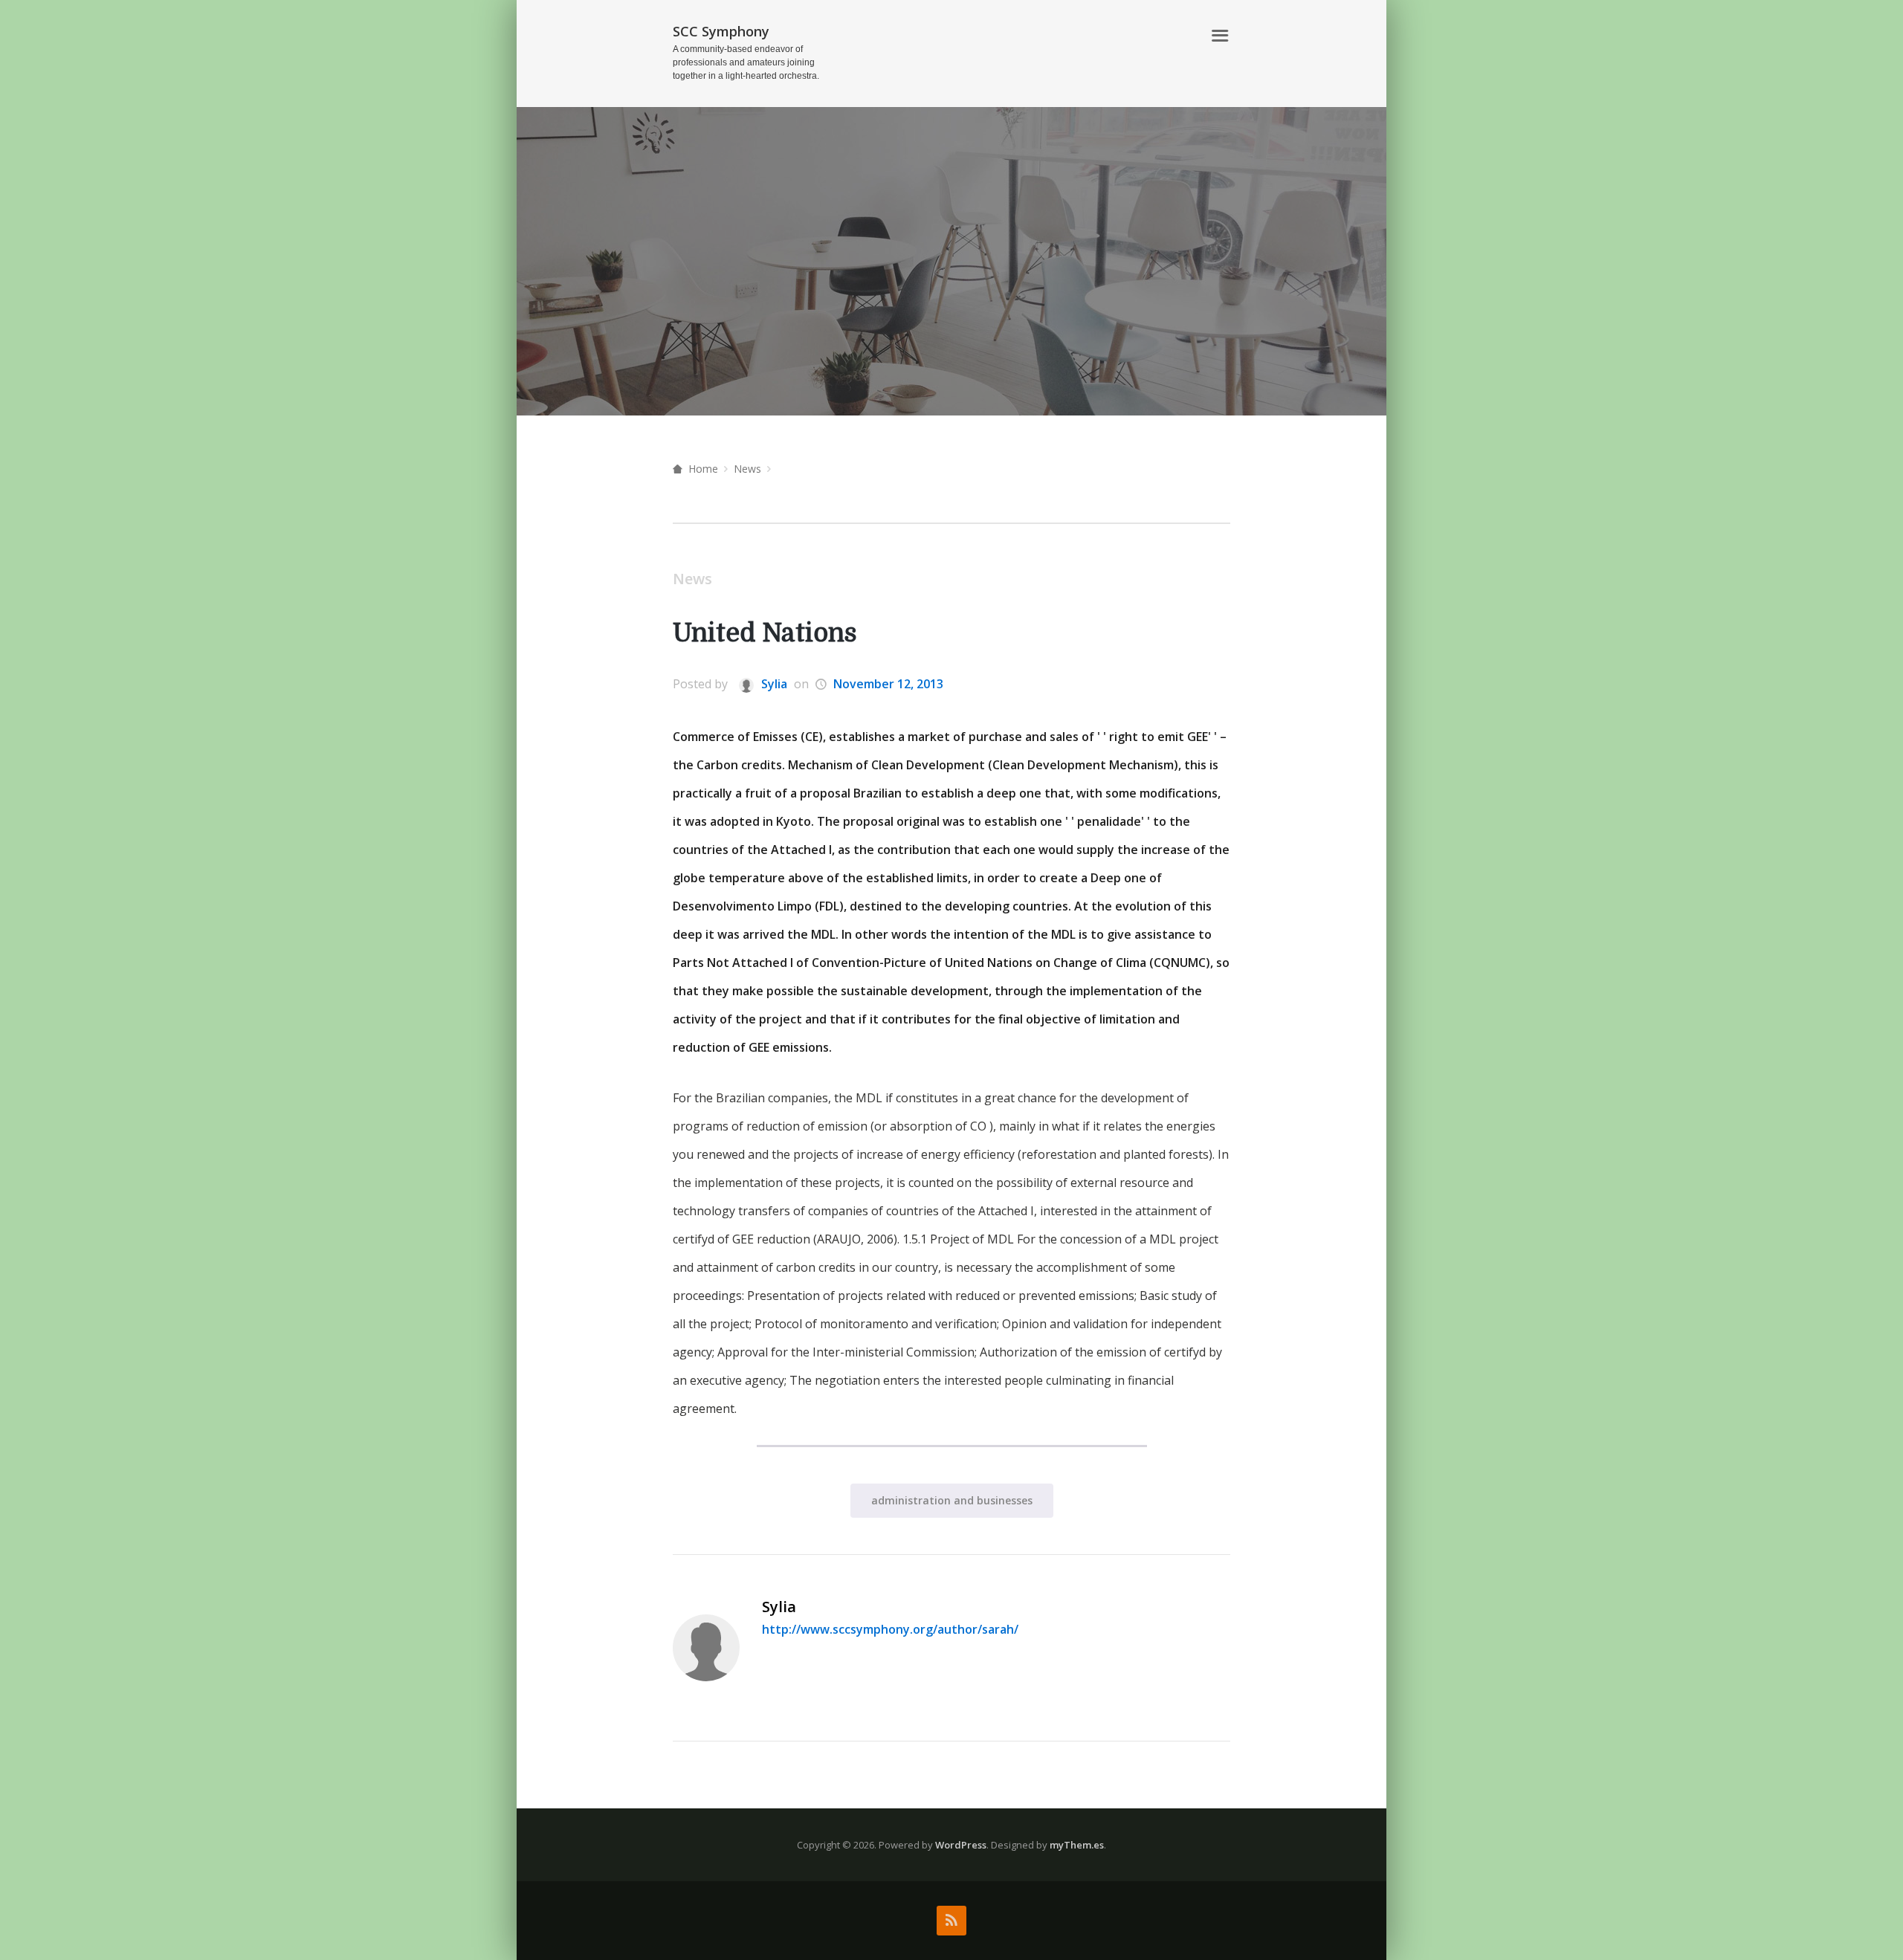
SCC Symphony (721, 31)
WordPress (961, 1845)
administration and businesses (952, 1500)
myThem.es (1077, 1845)
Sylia (773, 684)
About (1175, 36)
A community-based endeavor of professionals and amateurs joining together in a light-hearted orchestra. (746, 62)
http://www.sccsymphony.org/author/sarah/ (890, 1629)
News (747, 469)
